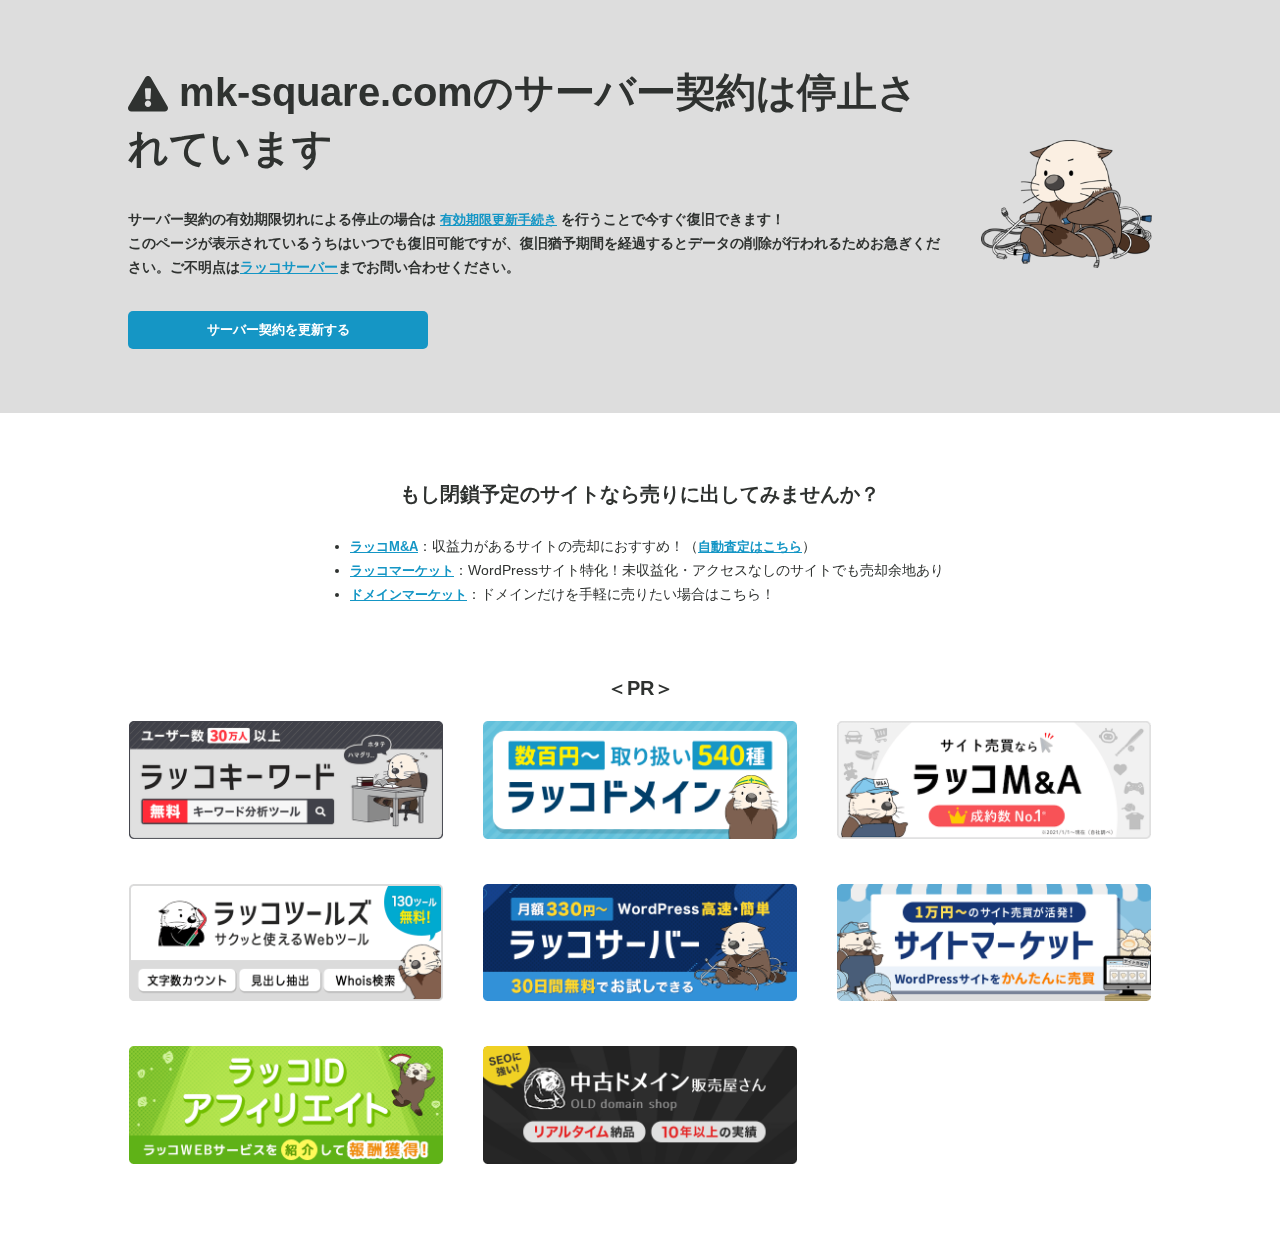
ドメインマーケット (408, 594)
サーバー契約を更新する (278, 329)
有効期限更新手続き (498, 219)
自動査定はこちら (750, 546)
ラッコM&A (384, 546)
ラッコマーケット (402, 570)
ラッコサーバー (289, 267)
